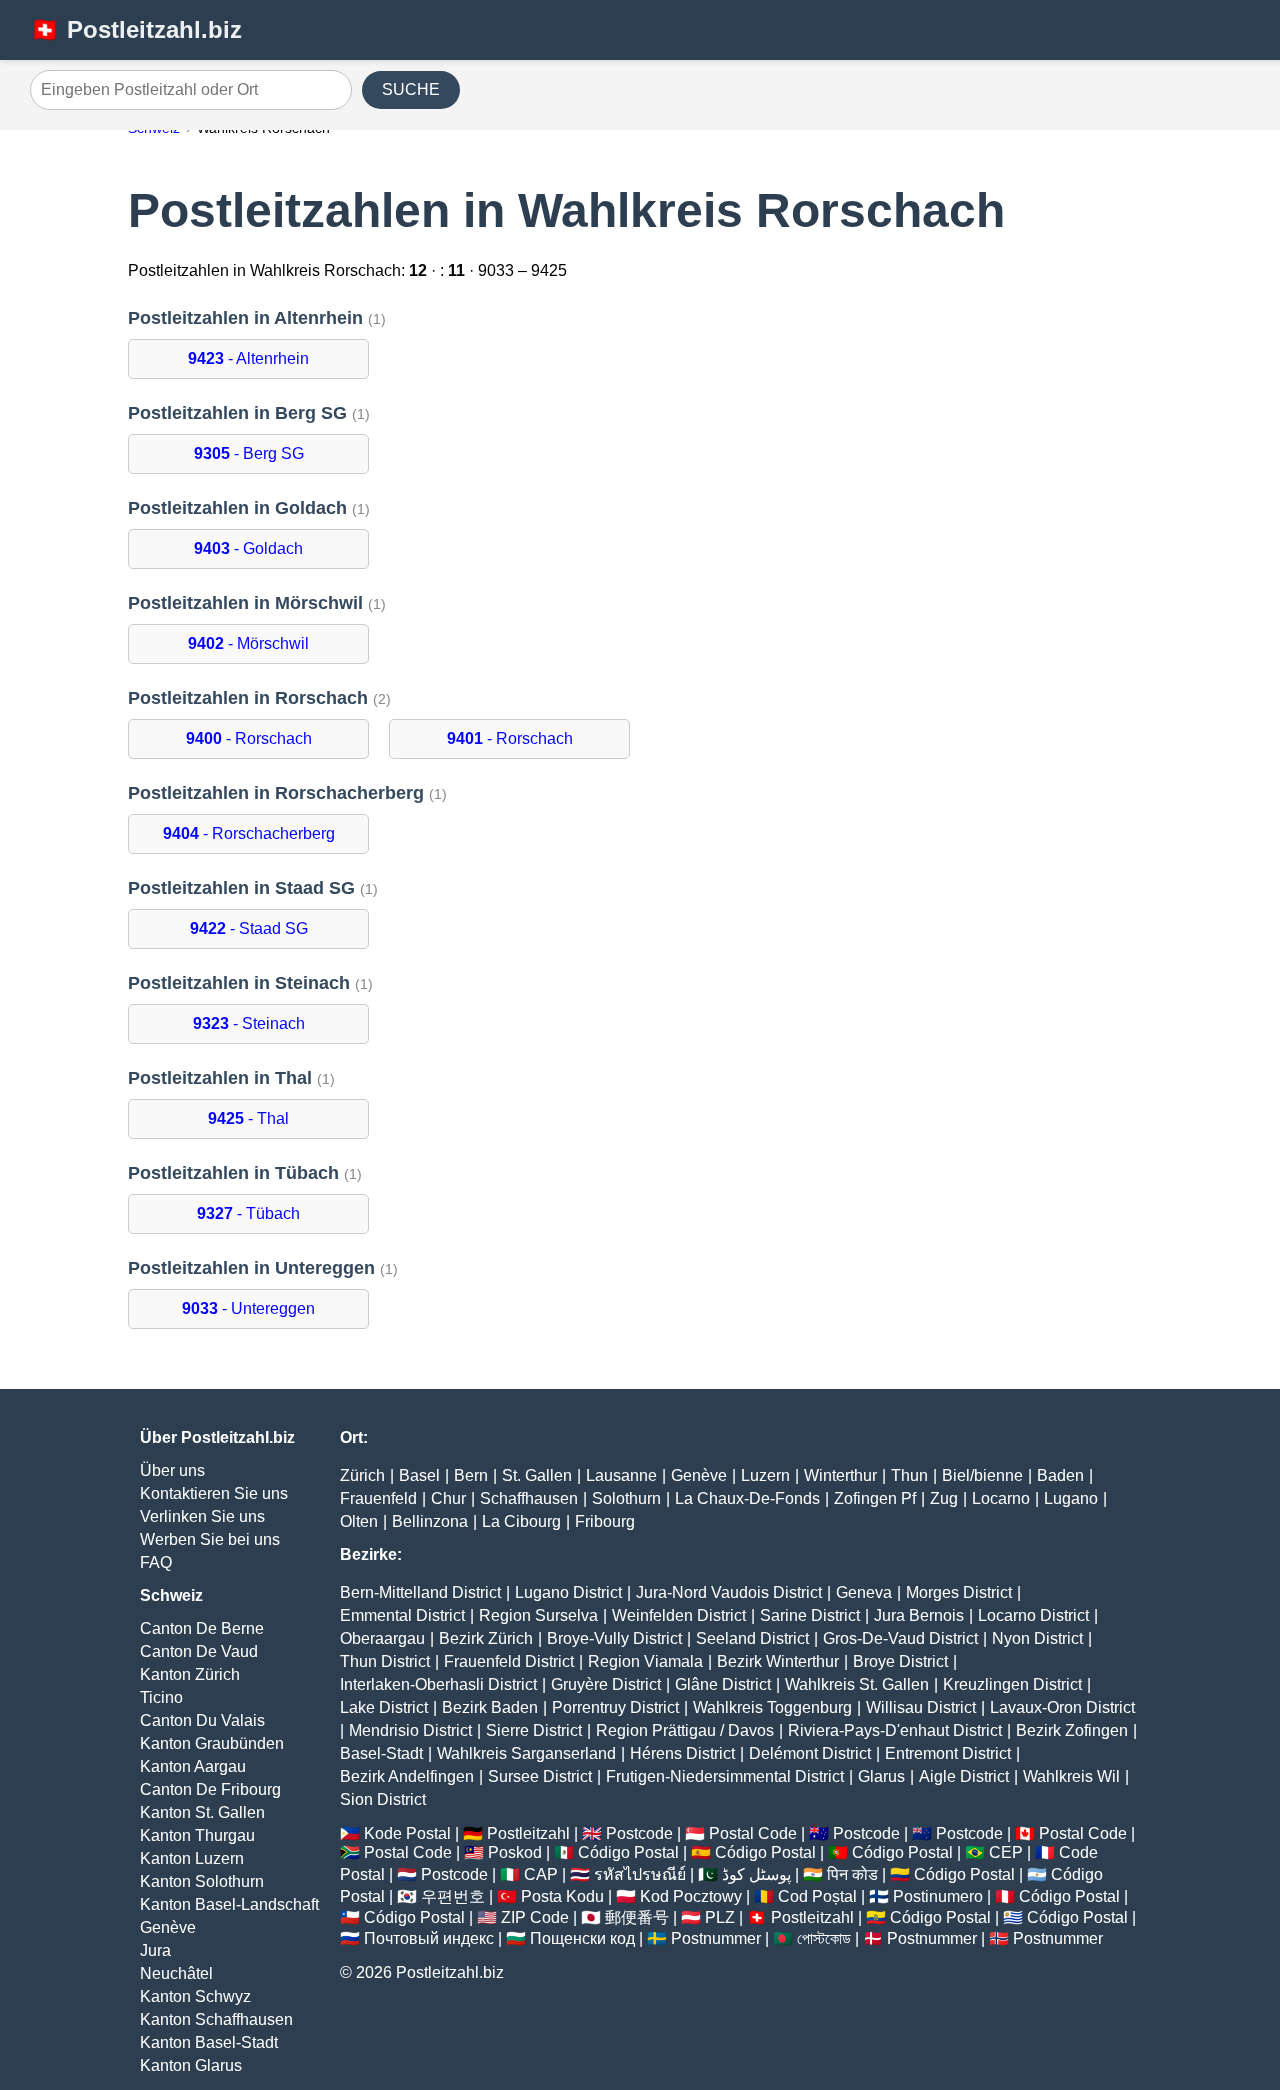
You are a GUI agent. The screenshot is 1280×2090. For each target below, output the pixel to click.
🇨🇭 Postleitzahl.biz (136, 29)
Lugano (1071, 1498)
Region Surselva (538, 1615)
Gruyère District (606, 1684)
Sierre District (534, 1730)
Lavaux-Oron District (1062, 1707)
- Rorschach (249, 738)
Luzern (765, 1475)
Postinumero (938, 1896)
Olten (359, 1521)
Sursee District (540, 1776)
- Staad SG (249, 928)
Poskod (515, 1852)
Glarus (881, 1776)
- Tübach (248, 1213)
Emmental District (402, 1615)
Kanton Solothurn (202, 1881)
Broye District (900, 1661)
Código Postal (628, 1852)
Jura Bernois (919, 1615)
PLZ (720, 1917)
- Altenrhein (248, 358)
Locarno (1001, 1498)
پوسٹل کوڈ (756, 1874)
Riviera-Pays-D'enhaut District (895, 1730)
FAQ (156, 1562)
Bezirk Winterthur (778, 1661)
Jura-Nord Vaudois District (729, 1592)
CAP (541, 1874)
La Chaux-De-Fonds (747, 1498)
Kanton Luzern (192, 1858)
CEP (1006, 1852)
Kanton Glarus (191, 2065)
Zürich (362, 1475)
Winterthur (840, 1475)
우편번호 (453, 1896)
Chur (448, 1498)
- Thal (248, 1118)
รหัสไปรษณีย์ (640, 1874)
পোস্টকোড (824, 1938)
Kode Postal (407, 1833)
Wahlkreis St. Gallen (857, 1684)
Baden (1060, 1475)
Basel (419, 1475)
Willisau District (921, 1707)
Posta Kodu (562, 1896)
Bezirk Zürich (486, 1638)
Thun (909, 1475)
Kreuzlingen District (1012, 1684)
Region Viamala (645, 1661)
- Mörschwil (248, 643)
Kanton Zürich (190, 1674)
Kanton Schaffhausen (216, 2019)
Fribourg (605, 1521)
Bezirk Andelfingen (407, 1776)
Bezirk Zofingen (1072, 1730)
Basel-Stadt (381, 1753)
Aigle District (964, 1776)
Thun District (385, 1661)
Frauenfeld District (509, 1661)
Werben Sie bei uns (210, 1539)
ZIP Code (535, 1917)
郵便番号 (637, 1917)
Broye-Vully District (614, 1638)
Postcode (639, 1833)
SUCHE (411, 89)
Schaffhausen (529, 1498)
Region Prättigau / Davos (685, 1730)
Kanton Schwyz (195, 1996)
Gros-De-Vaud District (900, 1638)
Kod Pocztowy (691, 1896)
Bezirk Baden (490, 1707)
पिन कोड (852, 1874)
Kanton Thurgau (197, 1835)
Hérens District (682, 1753)
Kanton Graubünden (212, 1743)
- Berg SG (249, 453)
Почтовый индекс (429, 1938)
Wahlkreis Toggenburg (772, 1707)
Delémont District (810, 1753)
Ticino (161, 1697)
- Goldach (248, 548)
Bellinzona (430, 1521)
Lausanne (621, 1475)
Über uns (172, 1470)
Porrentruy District (615, 1707)
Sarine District (810, 1615)
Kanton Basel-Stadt (209, 2042)
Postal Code (753, 1833)
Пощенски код (582, 1938)
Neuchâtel (176, 1973)
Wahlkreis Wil (1071, 1776)
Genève (168, 1927)
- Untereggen (248, 1308)
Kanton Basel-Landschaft (229, 1904)
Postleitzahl (528, 1833)
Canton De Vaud (199, 1651)
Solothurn (626, 1498)
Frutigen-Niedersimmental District (725, 1776)
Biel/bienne (982, 1475)
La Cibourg (521, 1521)
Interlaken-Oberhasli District (438, 1684)
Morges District (959, 1592)
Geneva (864, 1592)
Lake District (384, 1707)
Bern (471, 1475)
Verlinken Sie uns (202, 1516)
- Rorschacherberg (249, 833)
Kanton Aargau (193, 1766)
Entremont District (948, 1753)
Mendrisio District (410, 1730)
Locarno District (1033, 1615)
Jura (155, 1950)
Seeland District (752, 1638)
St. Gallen (537, 1475)
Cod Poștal (817, 1896)
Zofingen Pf (875, 1498)
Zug (944, 1498)
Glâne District (723, 1684)
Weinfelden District (679, 1615)
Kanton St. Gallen (202, 1812)
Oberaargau (382, 1638)
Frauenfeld (378, 1498)
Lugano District (568, 1592)
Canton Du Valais (202, 1720)
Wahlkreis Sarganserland (526, 1753)
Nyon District (1037, 1638)
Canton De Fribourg (210, 1789)
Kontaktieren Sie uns (214, 1493)
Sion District (383, 1799)
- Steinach (249, 1023)
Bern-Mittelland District (420, 1592)
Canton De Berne (202, 1628)
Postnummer (716, 1938)
